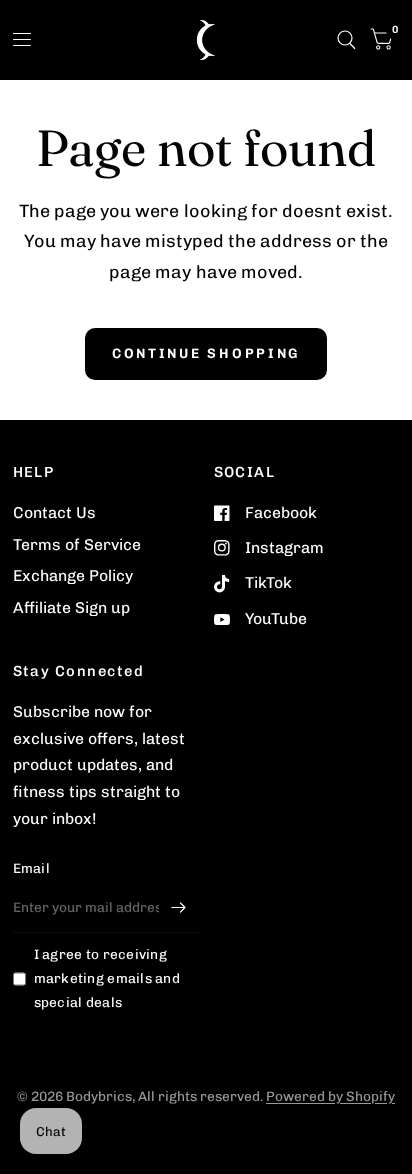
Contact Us (54, 512)
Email (31, 868)
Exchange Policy (73, 575)
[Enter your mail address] (179, 907)
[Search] (346, 40)
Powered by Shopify (330, 1096)
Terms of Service (77, 544)
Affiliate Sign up (71, 607)
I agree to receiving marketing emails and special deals (107, 978)
